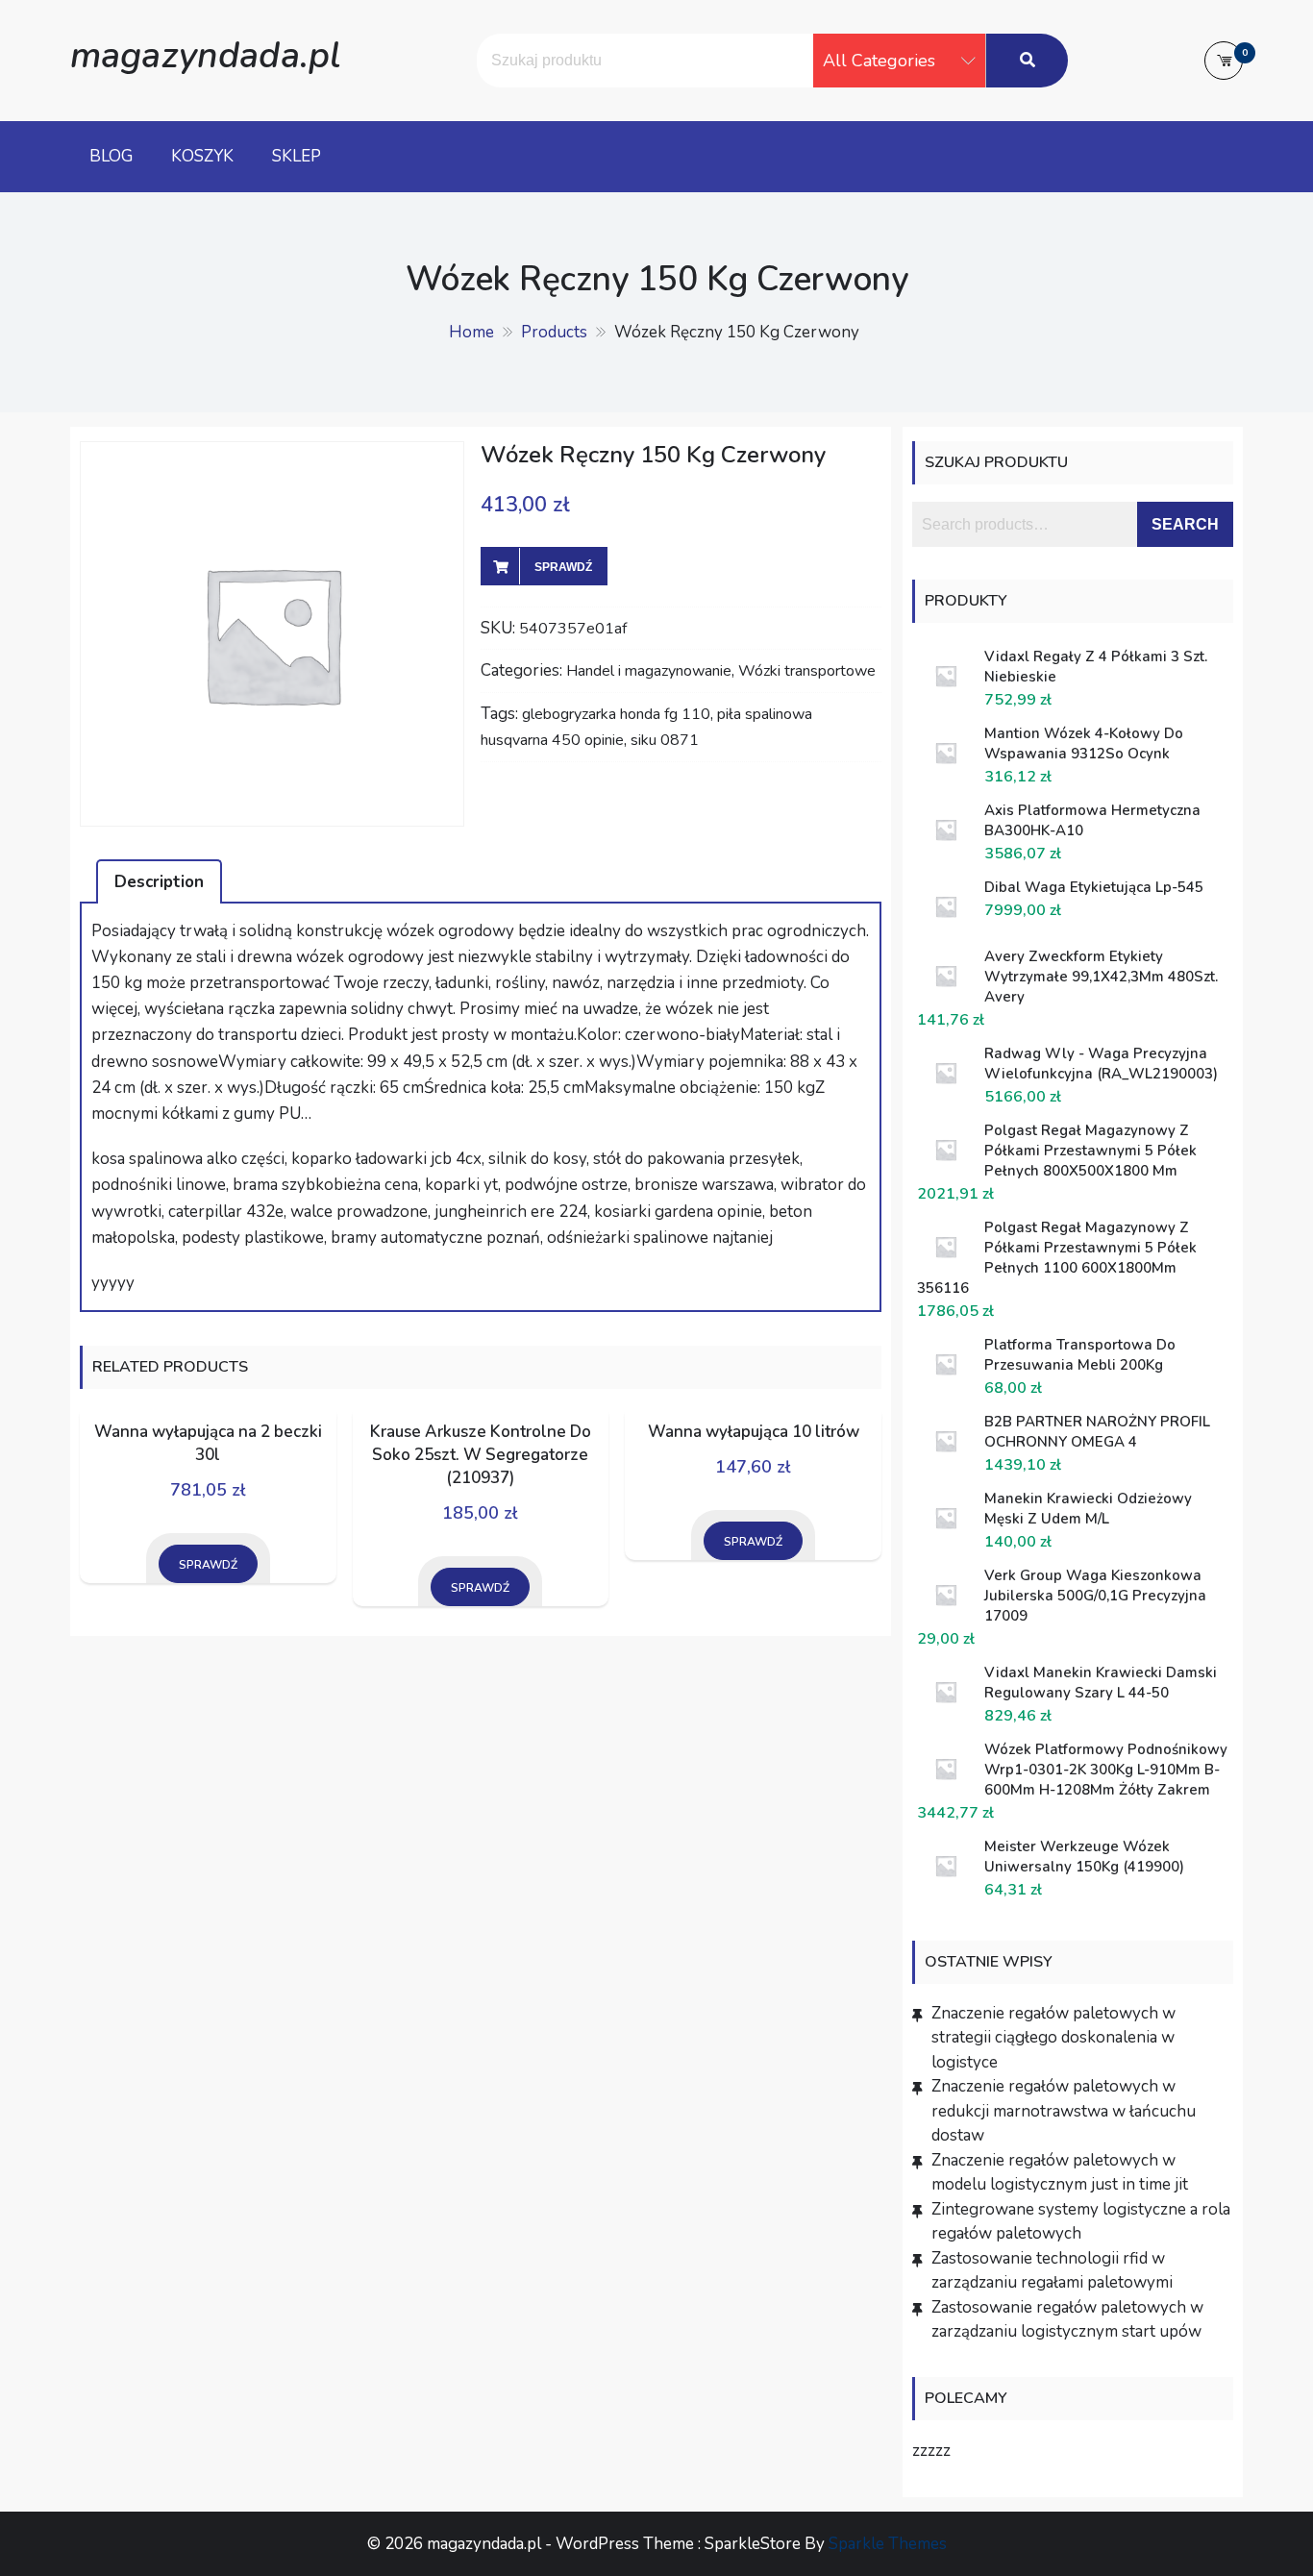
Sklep (297, 156)
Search (1185, 524)
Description (159, 882)
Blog (111, 156)
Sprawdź (563, 567)
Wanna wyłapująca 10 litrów (754, 1432)
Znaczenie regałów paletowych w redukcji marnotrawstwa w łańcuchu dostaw (1064, 2111)
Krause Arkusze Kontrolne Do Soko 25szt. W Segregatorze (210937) (481, 1455)
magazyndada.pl (205, 55)
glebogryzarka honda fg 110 (616, 714)
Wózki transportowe (807, 671)
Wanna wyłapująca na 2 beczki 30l (208, 1443)
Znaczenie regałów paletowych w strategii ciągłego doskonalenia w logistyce (1053, 2038)
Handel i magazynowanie (649, 671)
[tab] (159, 881)
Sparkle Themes (888, 2544)
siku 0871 (665, 740)
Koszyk (202, 156)
